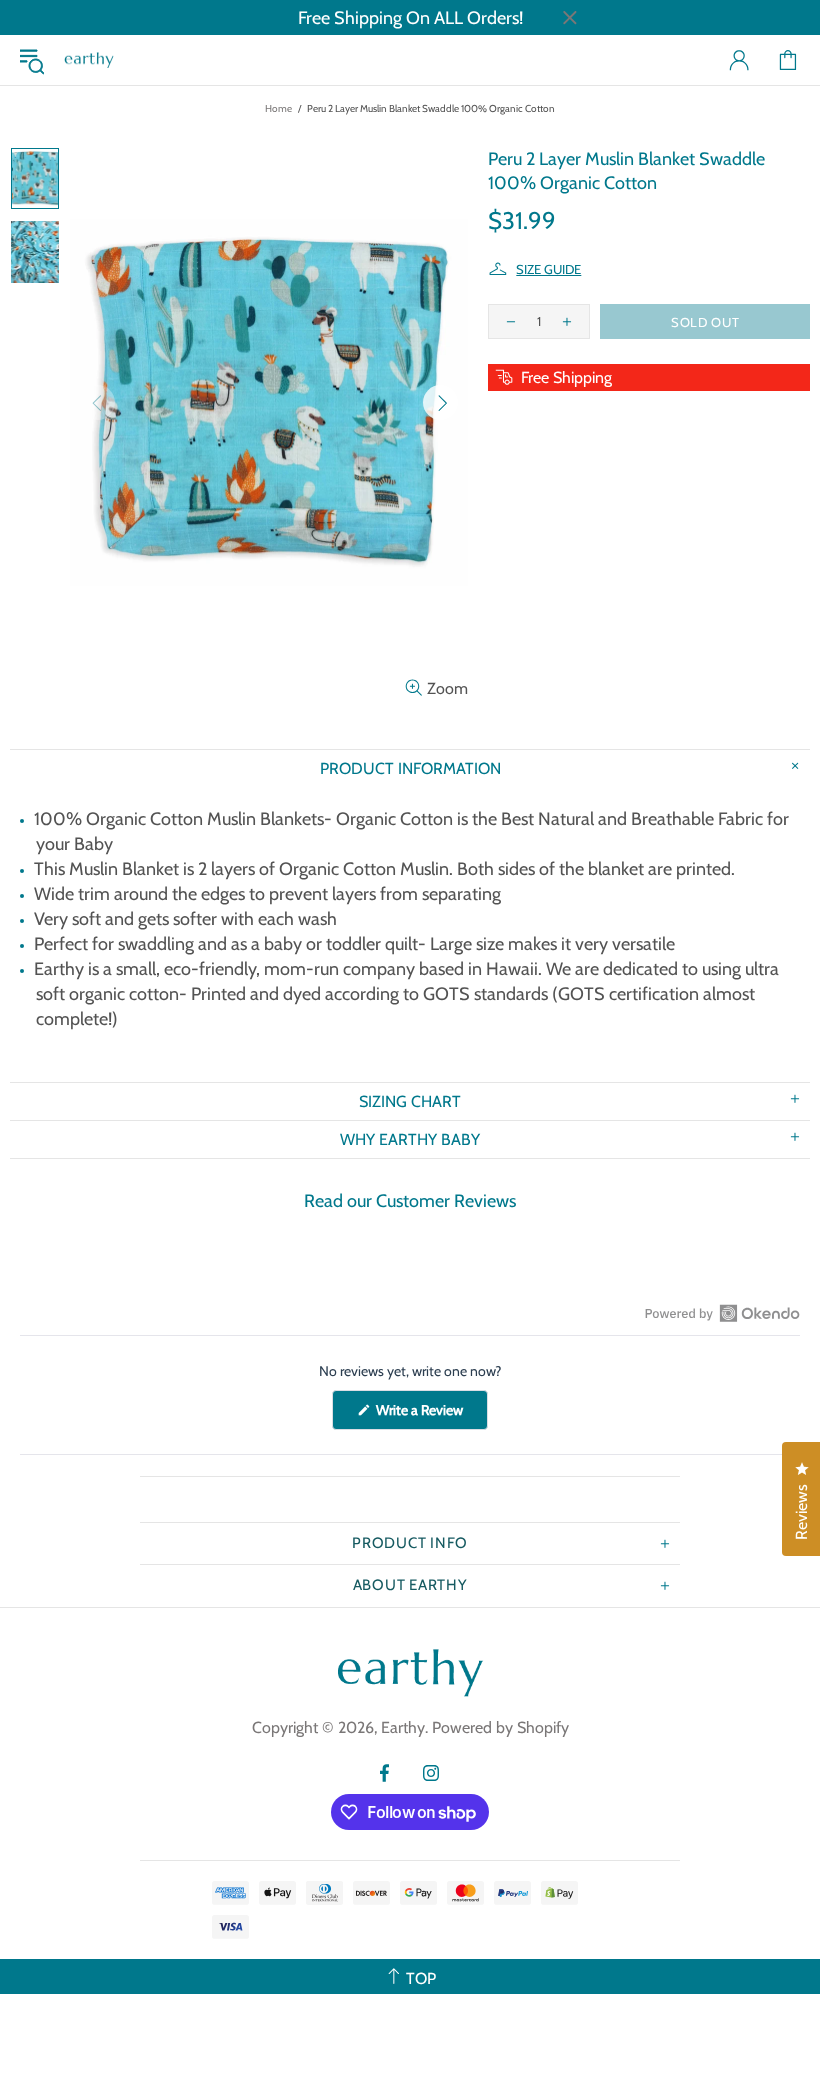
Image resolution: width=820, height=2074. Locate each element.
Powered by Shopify (500, 1727)
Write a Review (430, 1415)
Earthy (89, 60)
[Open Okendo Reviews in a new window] (722, 1313)
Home (278, 108)
